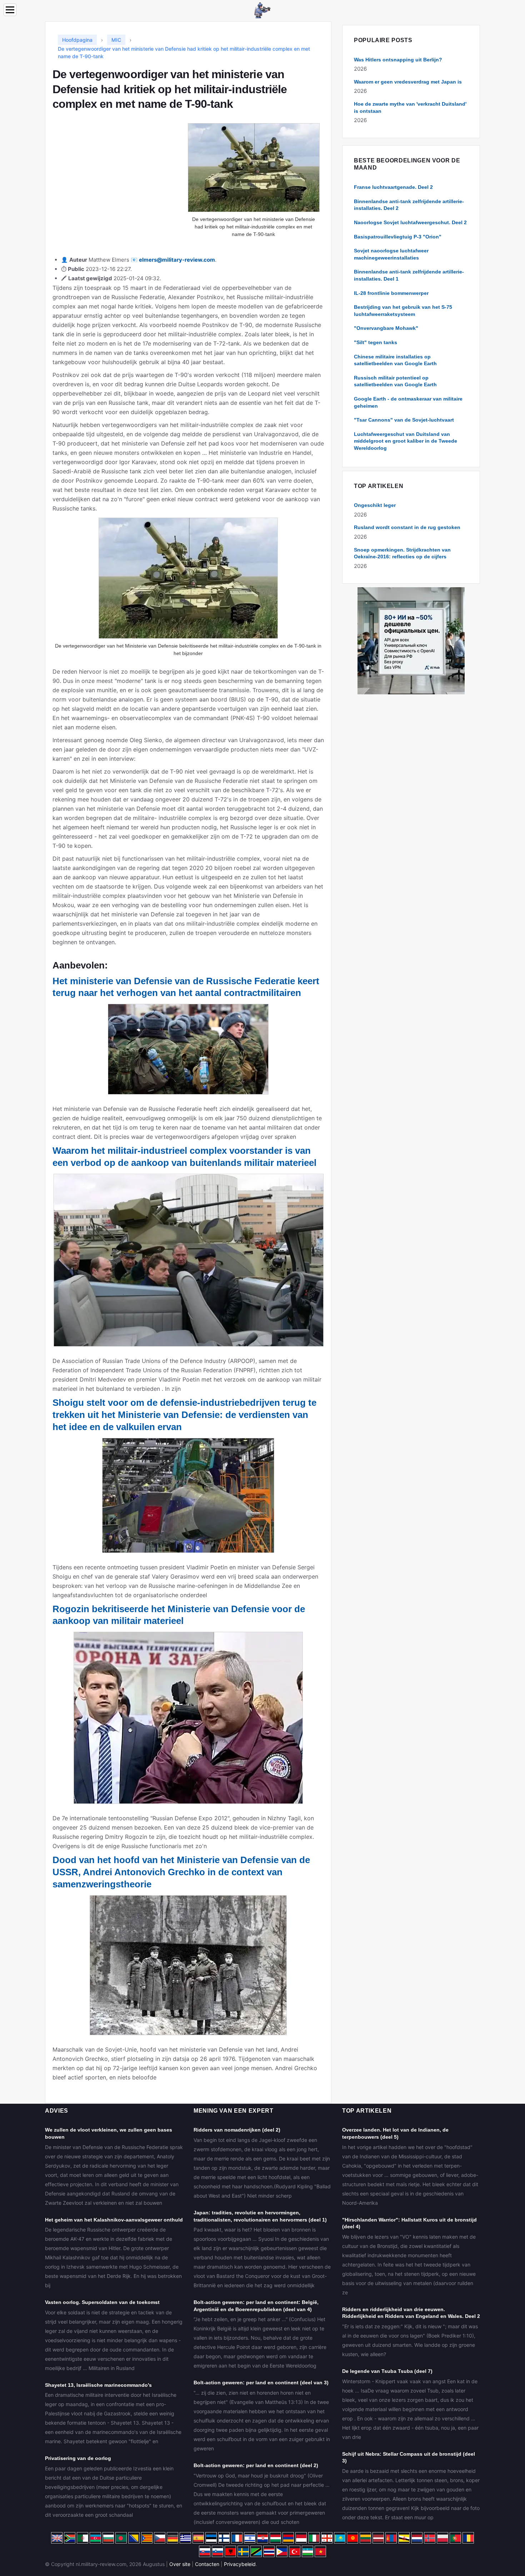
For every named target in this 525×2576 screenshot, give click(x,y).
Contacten (207, 2564)
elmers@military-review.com (177, 260)
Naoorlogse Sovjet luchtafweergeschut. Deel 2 (410, 222)
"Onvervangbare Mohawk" (386, 328)
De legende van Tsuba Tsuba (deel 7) (387, 2371)
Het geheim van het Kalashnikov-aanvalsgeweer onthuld (114, 2220)
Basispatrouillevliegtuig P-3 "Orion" (398, 237)
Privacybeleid (240, 2564)
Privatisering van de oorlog (78, 2458)
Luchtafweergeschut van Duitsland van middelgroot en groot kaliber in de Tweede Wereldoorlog (406, 441)
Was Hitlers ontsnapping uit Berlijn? (398, 60)
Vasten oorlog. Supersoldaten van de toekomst (102, 2302)
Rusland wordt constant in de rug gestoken (407, 527)
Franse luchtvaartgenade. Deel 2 (393, 187)
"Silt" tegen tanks (376, 342)
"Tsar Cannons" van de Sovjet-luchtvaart (404, 420)
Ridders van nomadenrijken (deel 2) (237, 2130)
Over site (180, 2564)
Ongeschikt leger (375, 505)
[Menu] (10, 10)
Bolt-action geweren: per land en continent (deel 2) (256, 2465)
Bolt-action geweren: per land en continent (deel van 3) (261, 2383)
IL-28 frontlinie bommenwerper (391, 293)
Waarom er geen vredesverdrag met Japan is (408, 82)
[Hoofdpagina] (262, 10)
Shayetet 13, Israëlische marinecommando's (98, 2385)
